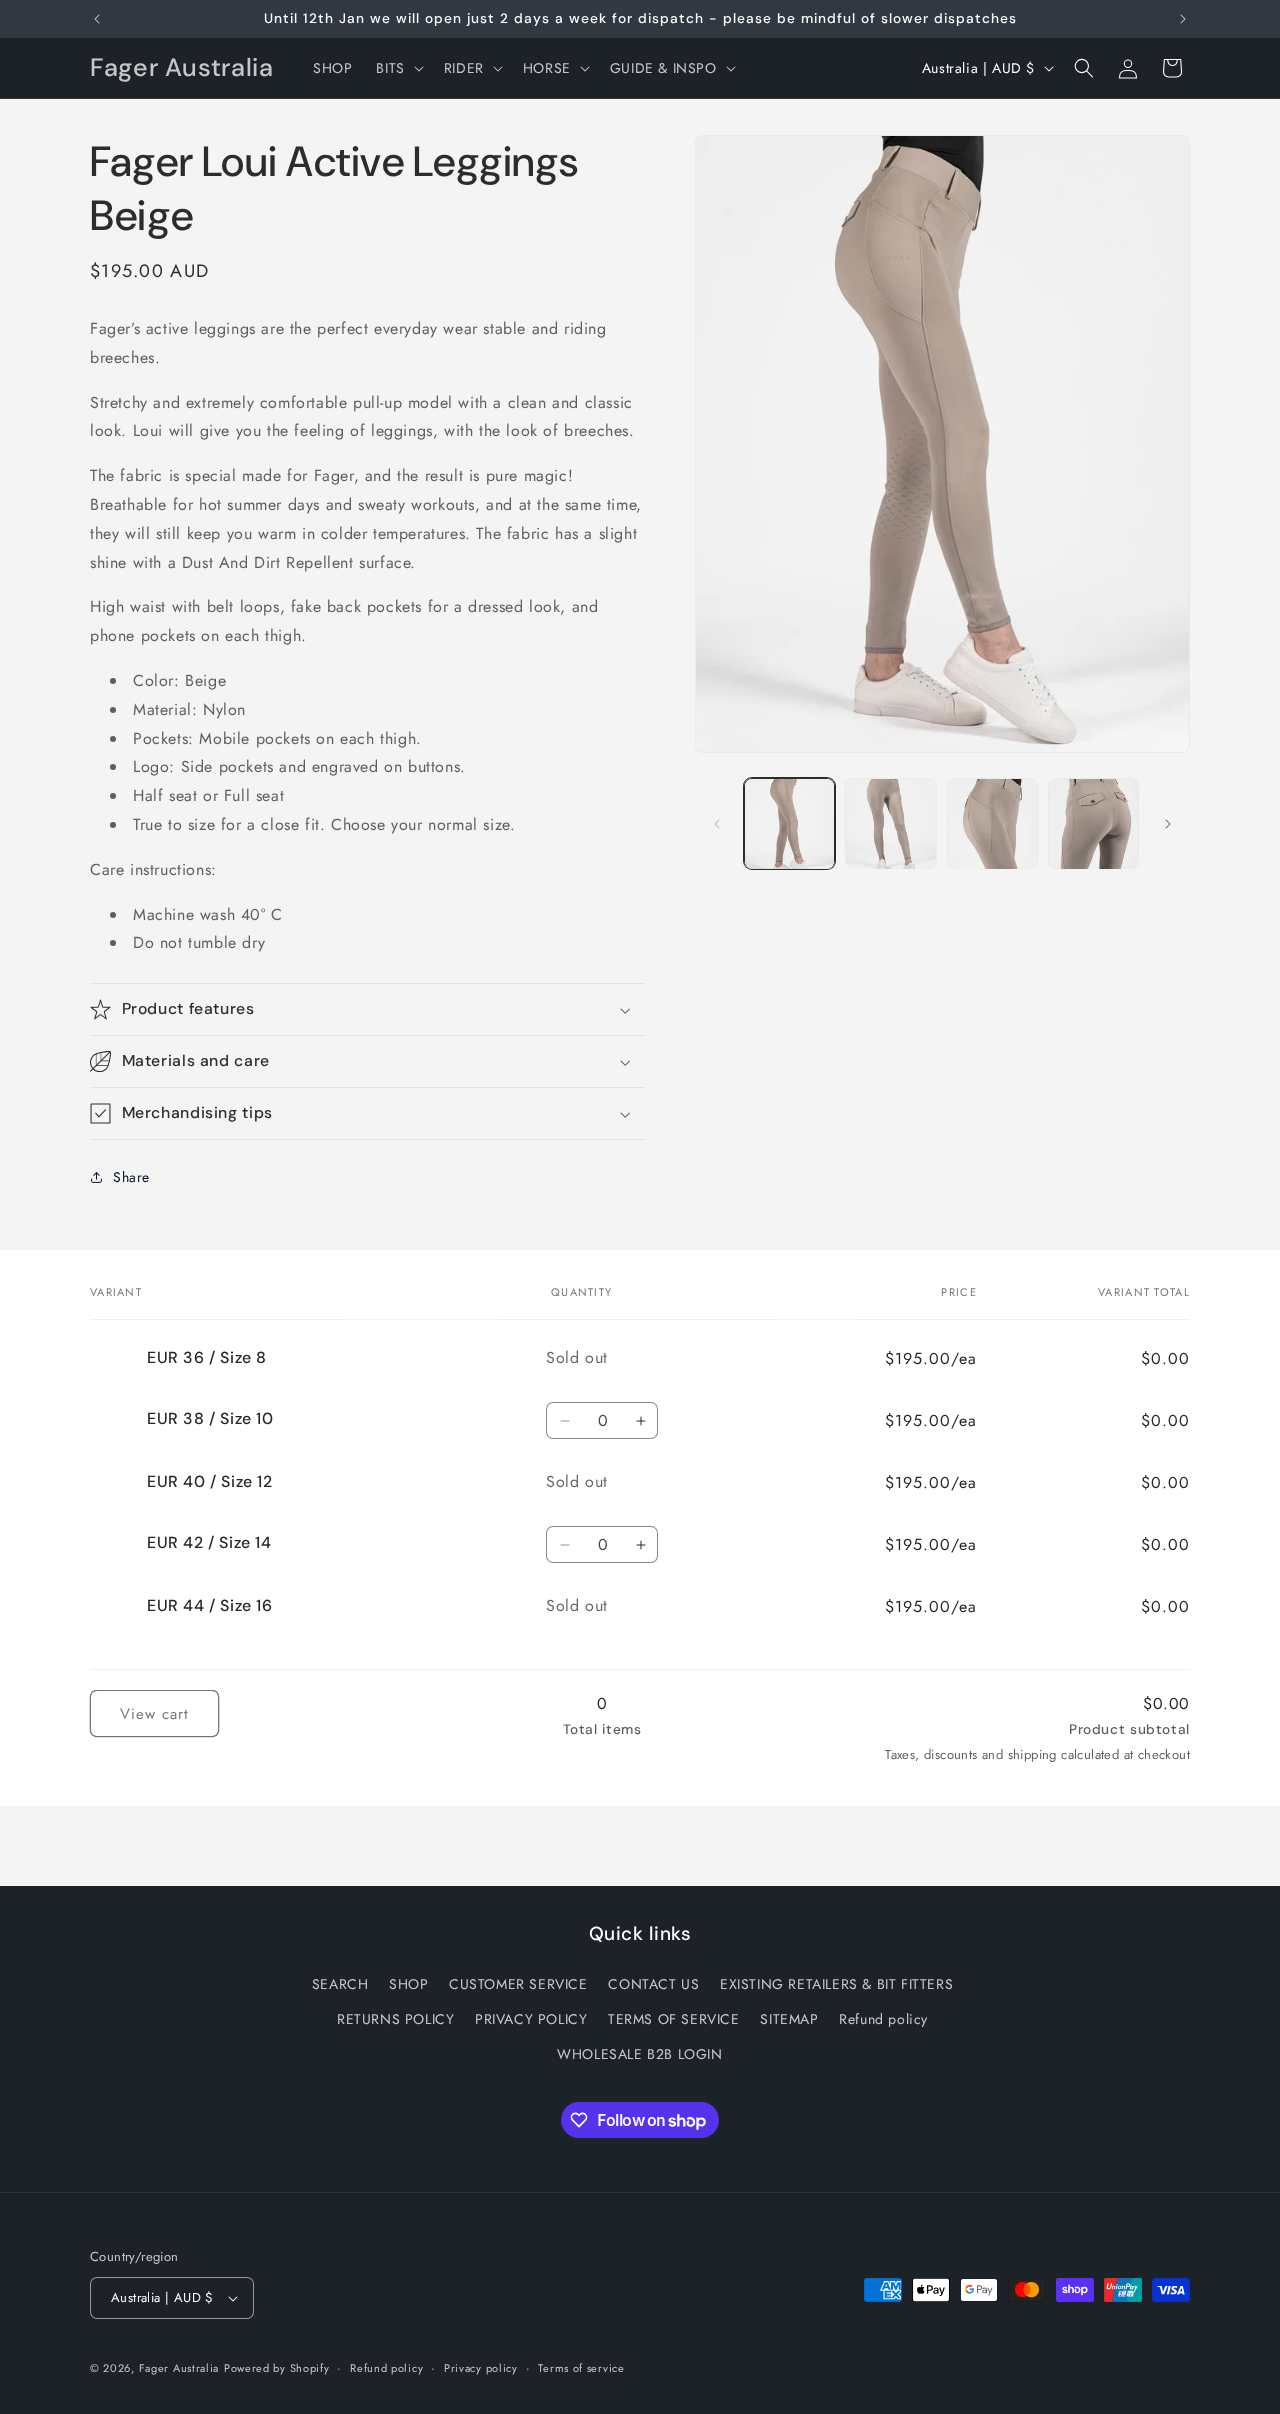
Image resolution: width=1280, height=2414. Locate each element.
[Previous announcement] (97, 19)
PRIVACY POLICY (531, 2019)
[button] (397, 68)
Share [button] (131, 1177)
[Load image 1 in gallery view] (789, 823)
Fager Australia (179, 2368)
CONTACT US (653, 1984)
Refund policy (883, 2019)
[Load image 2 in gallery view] (890, 823)
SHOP (408, 1984)
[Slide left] (717, 824)
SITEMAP (789, 2019)
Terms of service (581, 2368)
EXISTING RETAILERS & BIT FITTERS (836, 1984)
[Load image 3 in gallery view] (992, 823)
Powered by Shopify (277, 2368)
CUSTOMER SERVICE (518, 1984)
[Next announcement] (1183, 19)
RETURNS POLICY (395, 2019)
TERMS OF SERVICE (674, 2019)
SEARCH (340, 1984)
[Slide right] (1168, 824)
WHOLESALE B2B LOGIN (639, 2054)
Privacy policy (481, 2368)
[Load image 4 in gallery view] (1093, 823)
